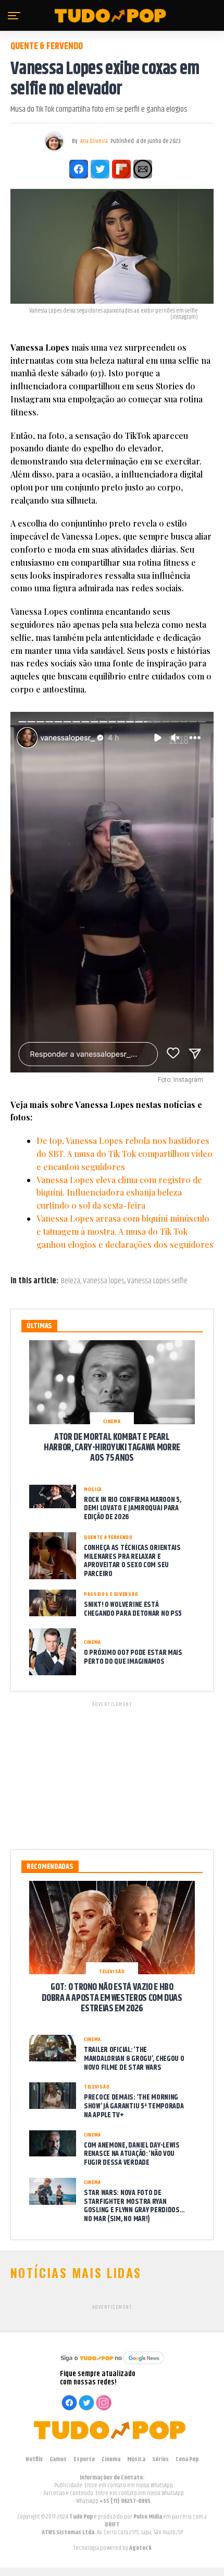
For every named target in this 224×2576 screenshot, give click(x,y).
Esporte (84, 2459)
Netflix (34, 2459)
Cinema (111, 2459)
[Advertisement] (112, 1774)
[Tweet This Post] (100, 169)
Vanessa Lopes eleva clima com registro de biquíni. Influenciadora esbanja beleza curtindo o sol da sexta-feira (119, 1193)
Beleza (71, 1281)
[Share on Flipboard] (121, 169)
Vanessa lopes (104, 1281)
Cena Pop (187, 2459)
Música (136, 2459)
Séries (160, 2459)
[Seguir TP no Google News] (112, 2365)
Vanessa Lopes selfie (157, 1281)
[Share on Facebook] (79, 169)
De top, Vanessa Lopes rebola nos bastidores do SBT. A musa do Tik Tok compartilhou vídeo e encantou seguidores (125, 1154)
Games (58, 2459)
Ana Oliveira (94, 141)
